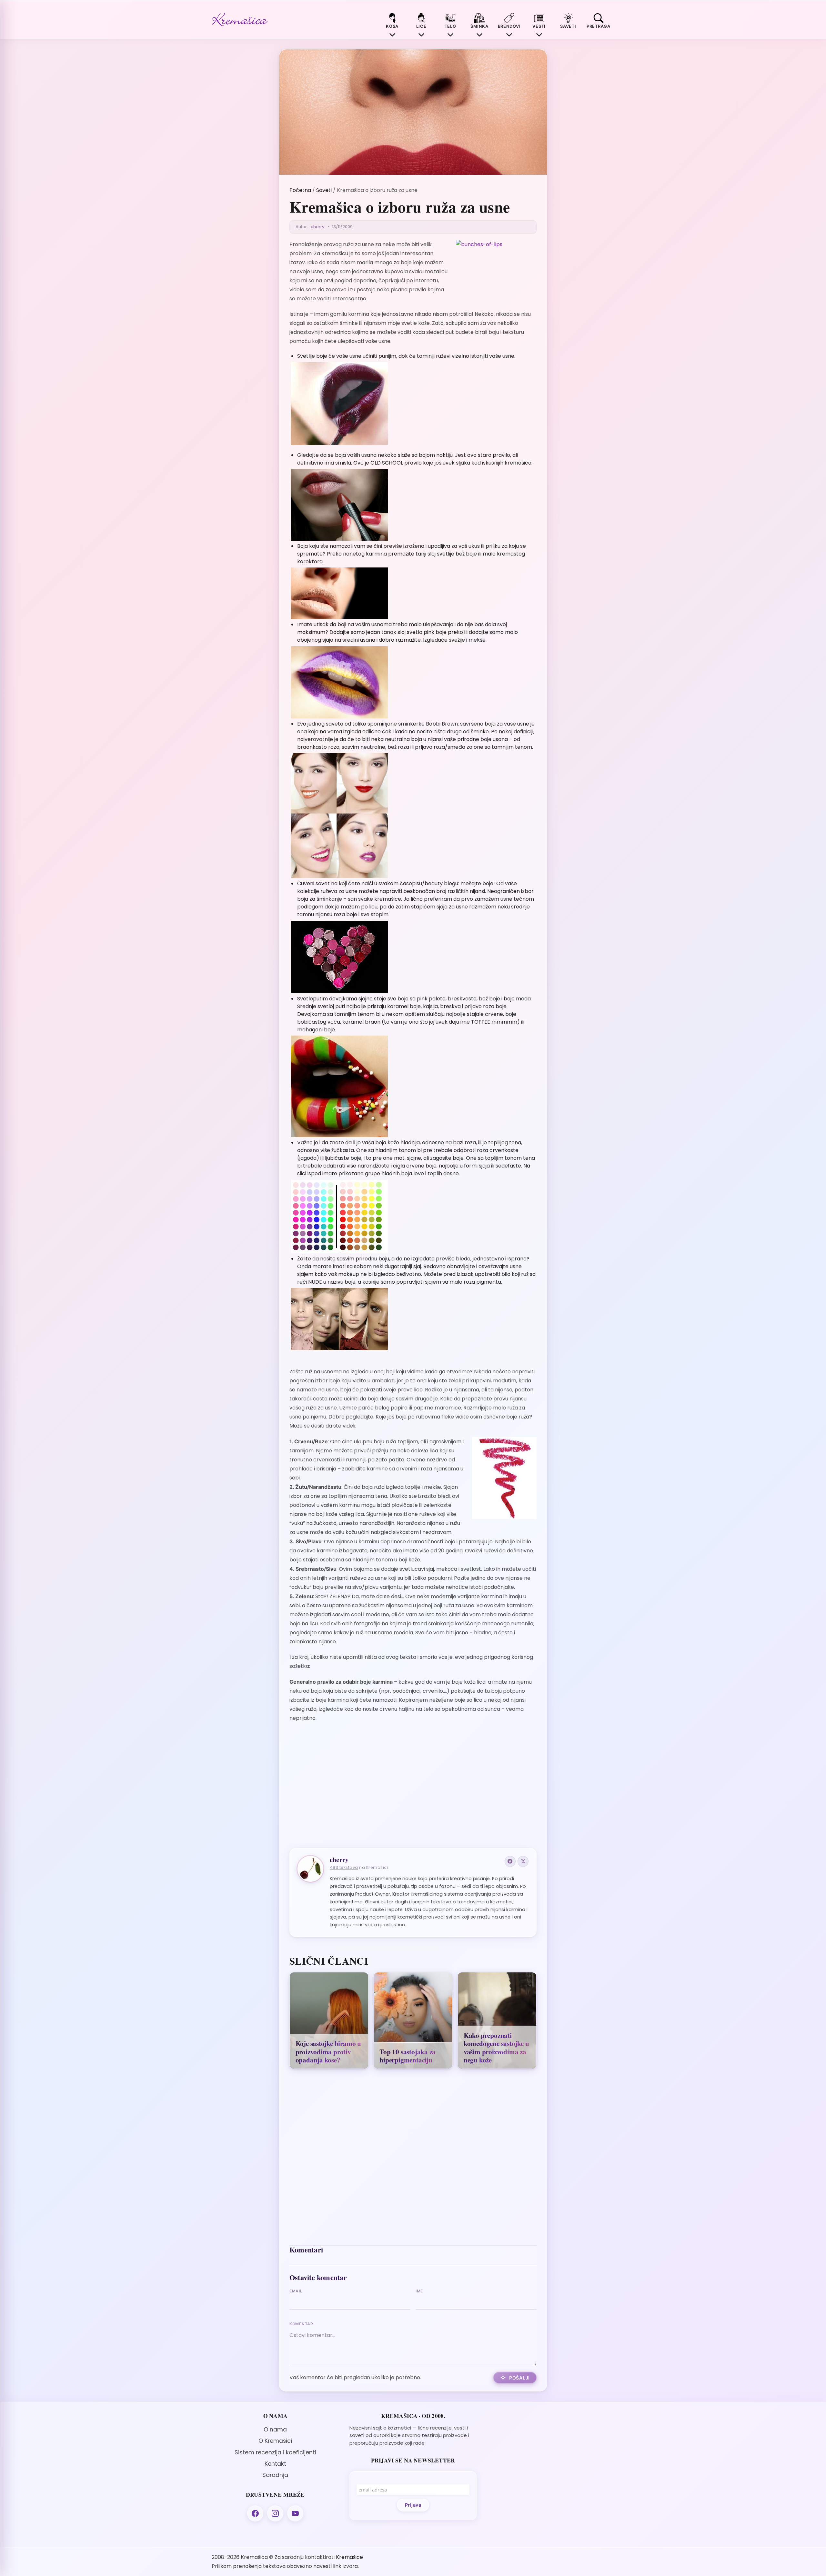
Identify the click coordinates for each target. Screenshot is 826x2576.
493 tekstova (344, 1867)
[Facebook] (510, 1861)
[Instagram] (275, 2513)
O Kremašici (275, 2441)
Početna (300, 190)
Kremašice (349, 2557)
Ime (419, 2291)
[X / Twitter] (523, 1861)
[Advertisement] (413, 1790)
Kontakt (275, 2464)
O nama (275, 2430)
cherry (317, 227)
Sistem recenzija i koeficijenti (275, 2452)
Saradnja (275, 2475)
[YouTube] (295, 2513)
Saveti (324, 190)
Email (296, 2291)
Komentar (301, 2324)
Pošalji (519, 2378)
